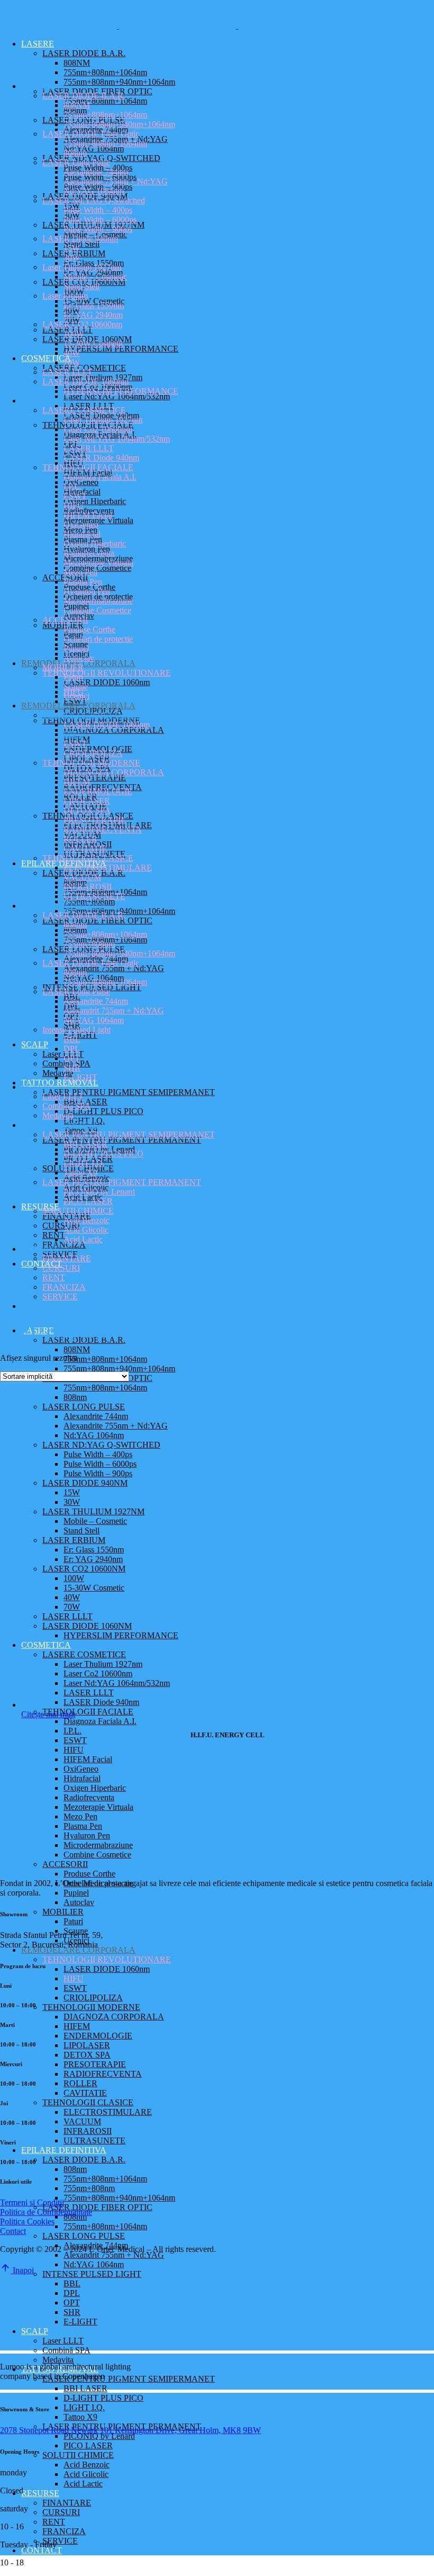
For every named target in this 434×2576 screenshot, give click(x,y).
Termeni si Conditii (32, 2202)
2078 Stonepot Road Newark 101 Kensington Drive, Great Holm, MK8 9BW (130, 2430)
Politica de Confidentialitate (46, 2212)
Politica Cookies (27, 2222)
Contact (13, 2231)
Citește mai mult (48, 1714)
